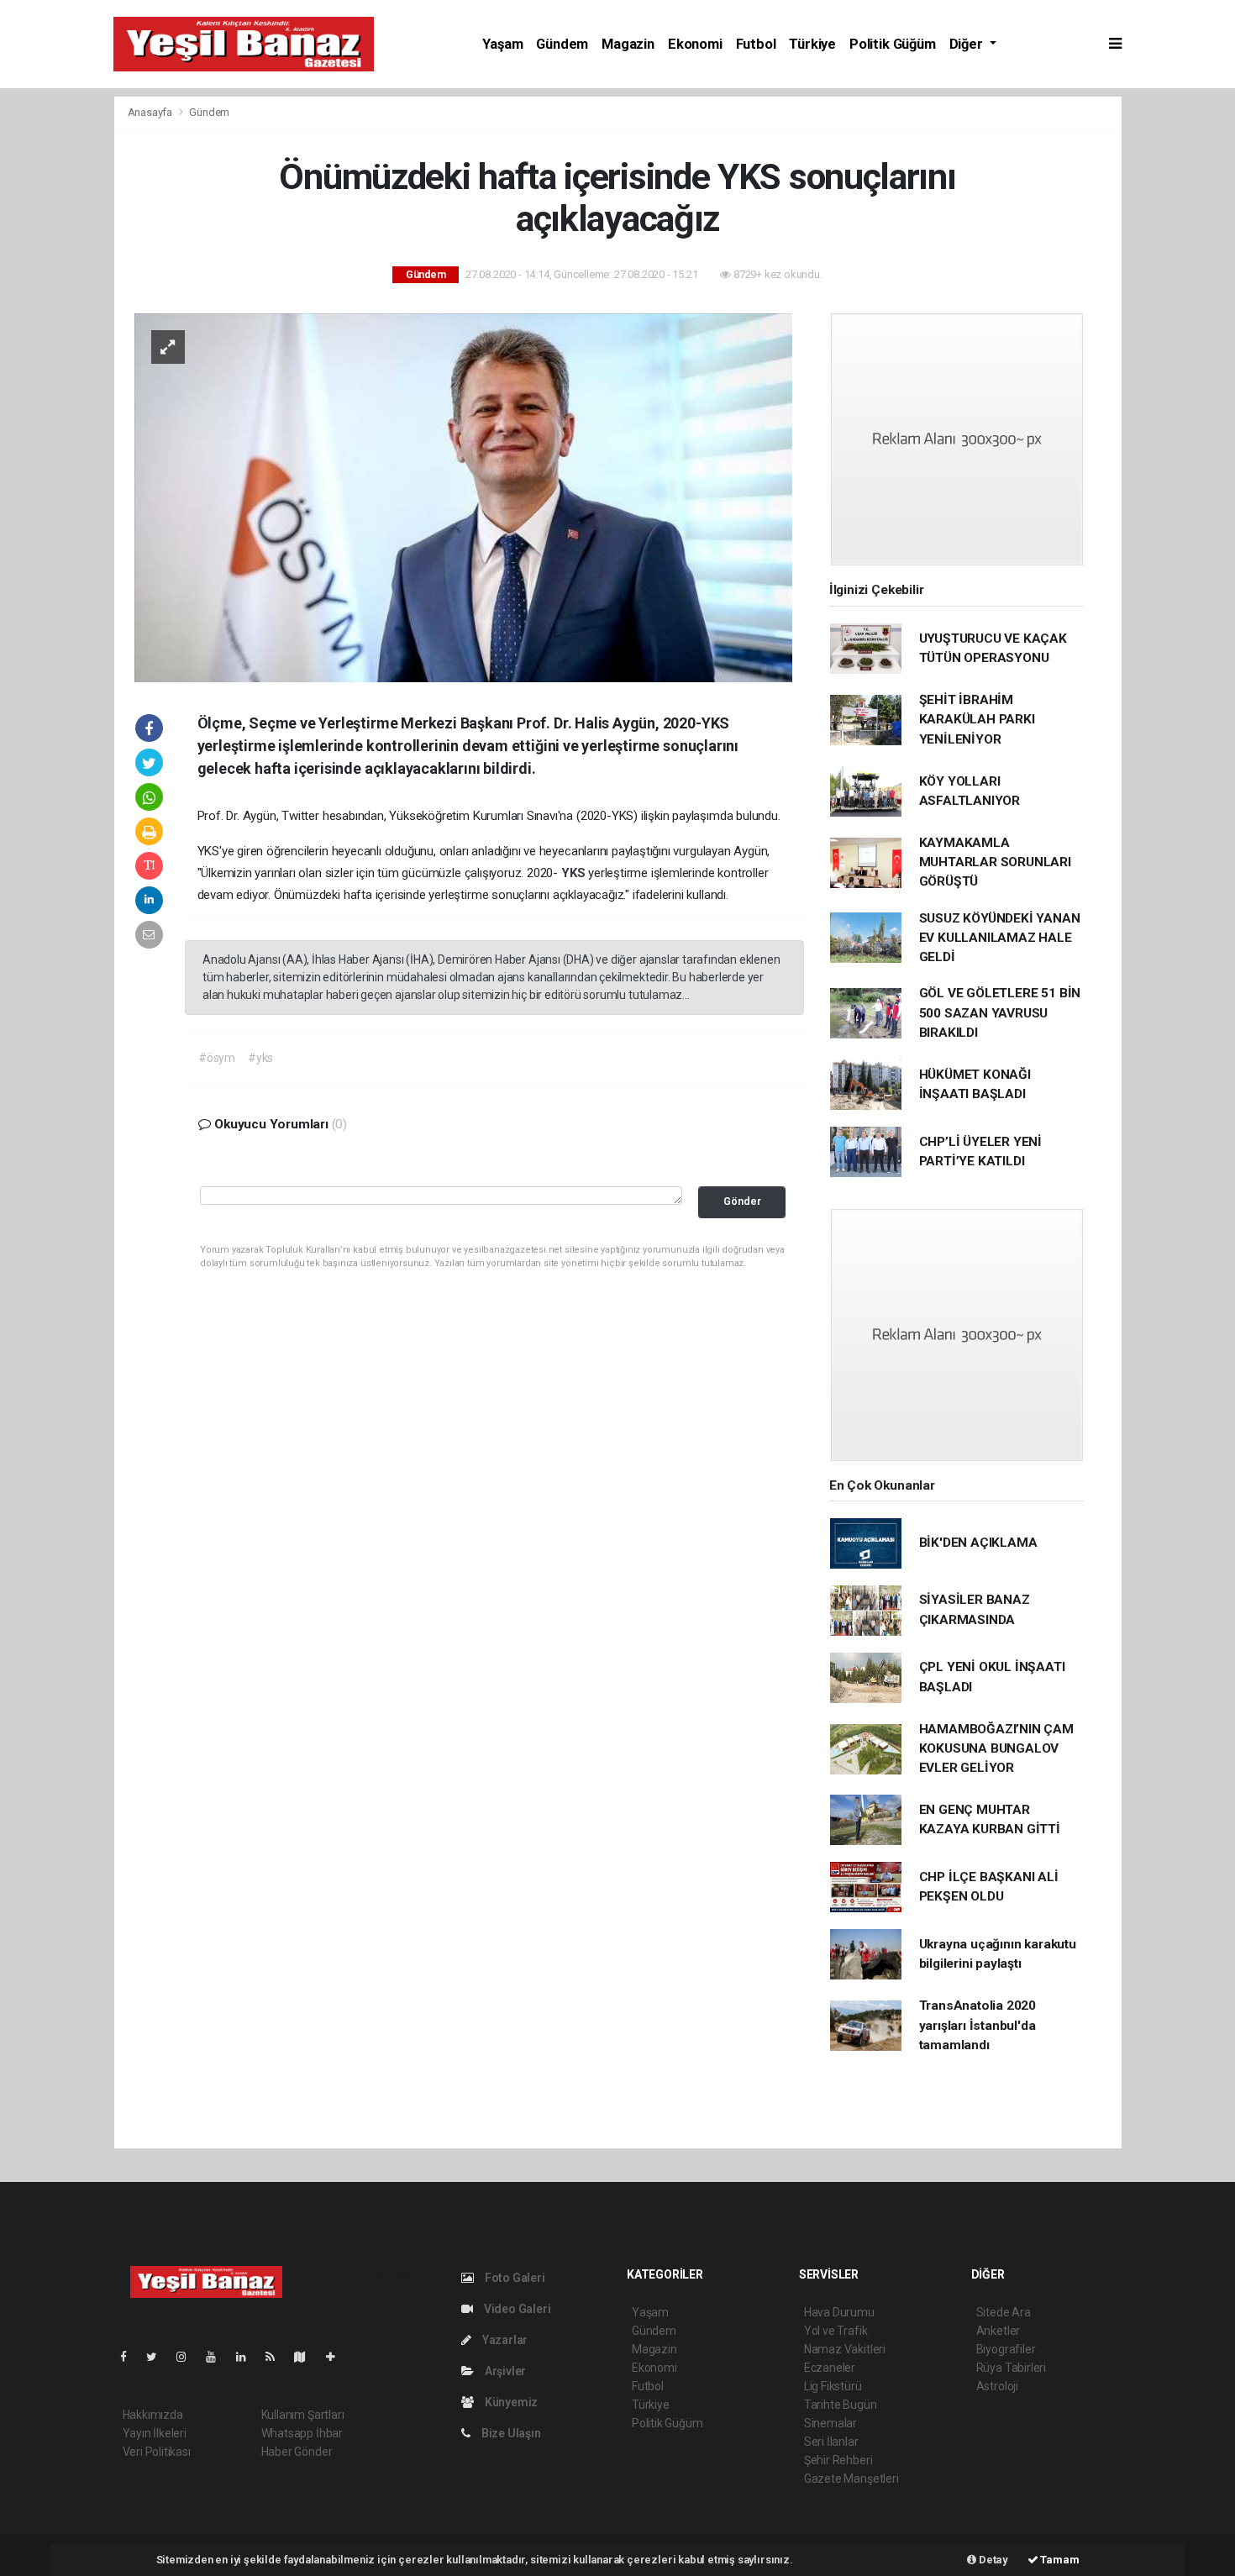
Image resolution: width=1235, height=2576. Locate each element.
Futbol (756, 44)
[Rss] (277, 2357)
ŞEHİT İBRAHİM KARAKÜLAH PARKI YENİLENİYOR (977, 720)
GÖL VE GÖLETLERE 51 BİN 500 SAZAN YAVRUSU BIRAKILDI (1000, 1013)
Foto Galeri (514, 2278)
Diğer (968, 44)
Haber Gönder (297, 2452)
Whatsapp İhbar (302, 2433)
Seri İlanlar (831, 2442)
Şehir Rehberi (838, 2460)
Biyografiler (1006, 2349)
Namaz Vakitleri (845, 2349)
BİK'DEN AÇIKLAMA (978, 1543)
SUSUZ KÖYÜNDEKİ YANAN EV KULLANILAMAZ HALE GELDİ (1000, 938)
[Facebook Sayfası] (130, 2357)
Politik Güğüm (893, 44)
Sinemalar (830, 2423)
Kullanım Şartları (303, 2415)
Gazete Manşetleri (851, 2479)
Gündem (562, 44)
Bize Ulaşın (510, 2433)
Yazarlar (504, 2340)
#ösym (217, 1058)
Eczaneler (830, 2368)
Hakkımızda (153, 2415)
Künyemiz (510, 2402)
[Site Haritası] (307, 2357)
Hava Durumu (839, 2312)
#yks (260, 1058)
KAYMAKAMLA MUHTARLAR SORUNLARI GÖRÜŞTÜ (995, 862)
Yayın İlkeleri (155, 2433)
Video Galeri (516, 2309)
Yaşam (502, 44)
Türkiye (812, 44)
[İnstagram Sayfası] (188, 2357)
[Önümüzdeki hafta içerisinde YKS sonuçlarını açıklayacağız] (463, 497)
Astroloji (997, 2386)
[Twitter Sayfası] (158, 2357)
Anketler (998, 2331)
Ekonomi (695, 44)
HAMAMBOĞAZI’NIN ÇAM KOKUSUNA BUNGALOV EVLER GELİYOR (996, 1749)
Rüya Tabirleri (1011, 2368)
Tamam (1059, 2560)
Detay (992, 2560)
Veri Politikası (157, 2452)
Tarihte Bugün (841, 2405)
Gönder (742, 1201)
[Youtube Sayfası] (218, 2357)
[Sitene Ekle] (337, 2357)
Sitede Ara (1004, 2312)
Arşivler (504, 2371)
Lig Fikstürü (833, 2386)
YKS (575, 873)
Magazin (628, 44)
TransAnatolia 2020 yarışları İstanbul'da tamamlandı (978, 2025)
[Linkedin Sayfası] (248, 2357)
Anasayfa (151, 112)
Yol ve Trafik (836, 2331)
